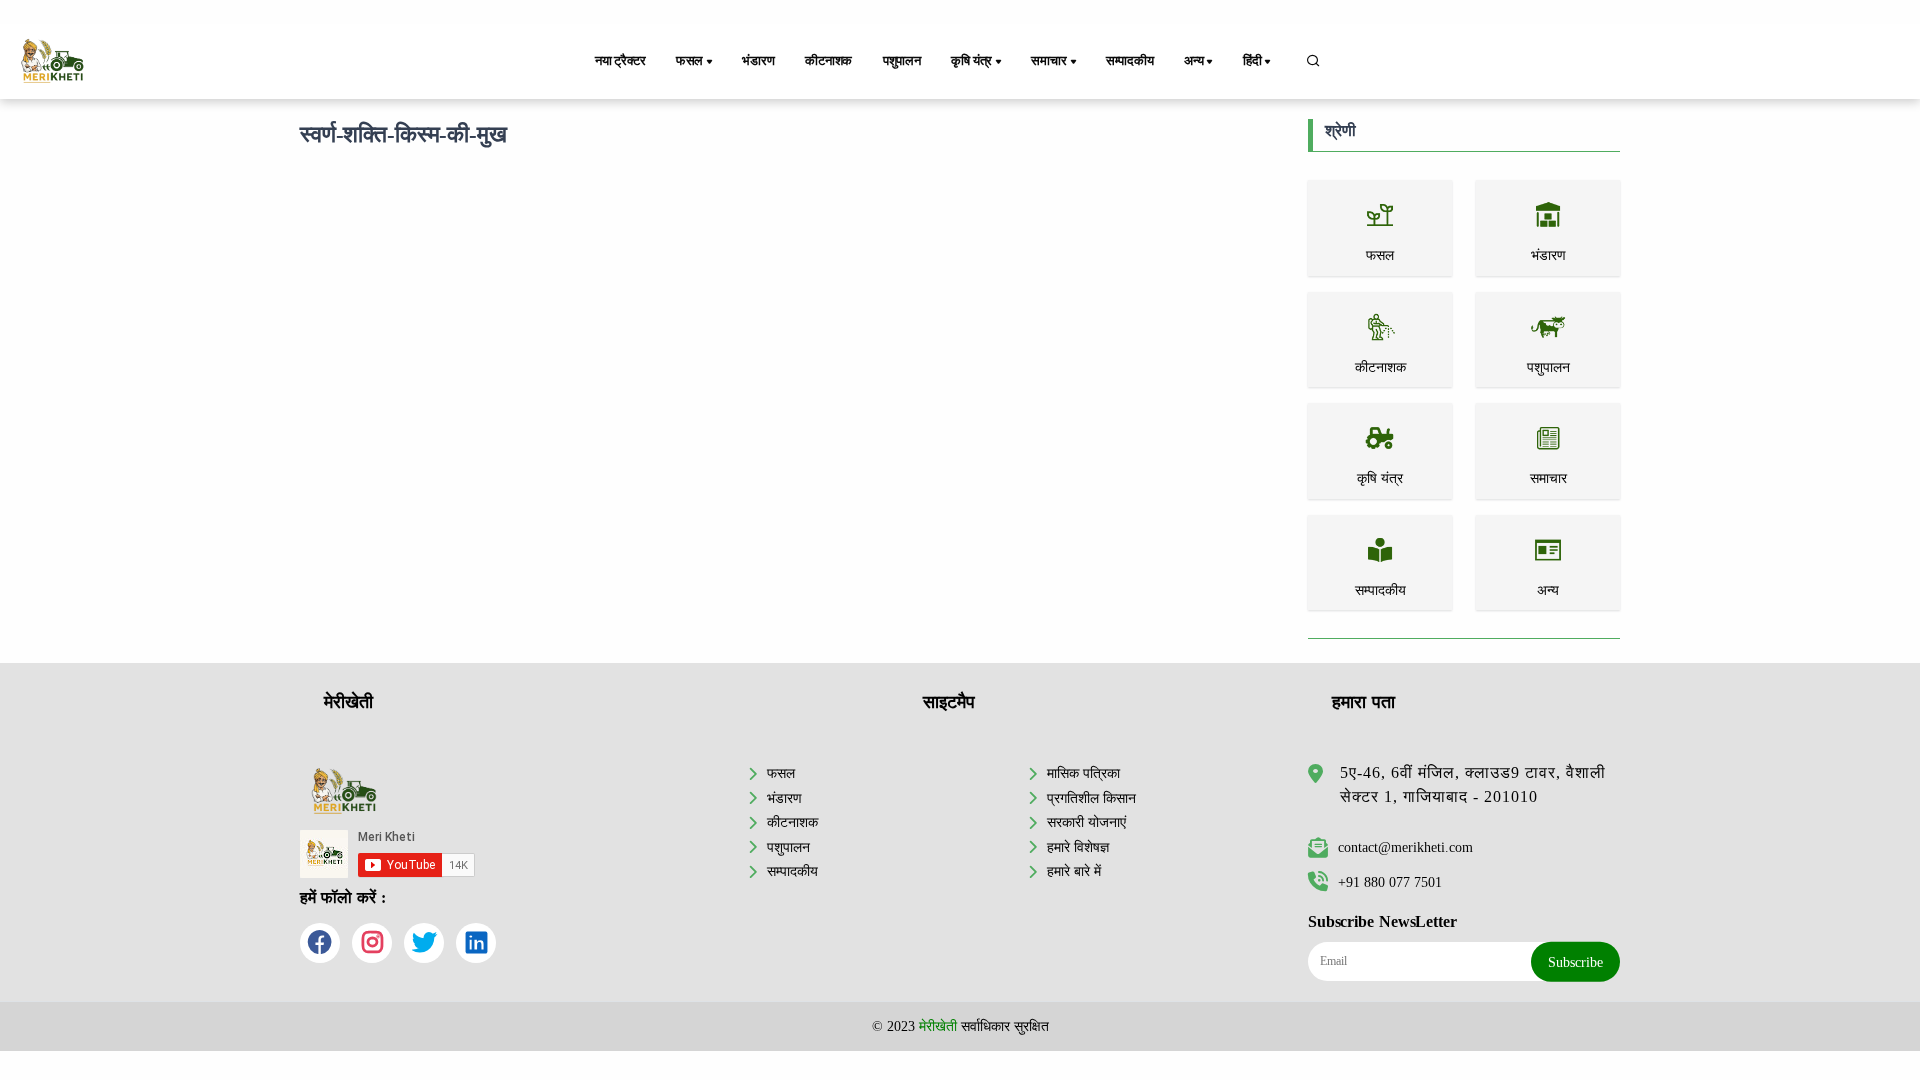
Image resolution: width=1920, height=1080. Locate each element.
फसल (781, 773)
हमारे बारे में (1074, 871)
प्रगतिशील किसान (1091, 798)
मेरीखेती (938, 1026)
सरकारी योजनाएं (1086, 822)
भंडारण (758, 61)
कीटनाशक (828, 61)
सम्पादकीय (1130, 61)
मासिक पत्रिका (1083, 773)
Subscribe (1575, 962)
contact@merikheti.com (1405, 847)
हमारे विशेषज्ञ (1078, 847)
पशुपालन (902, 61)
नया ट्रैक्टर (620, 61)
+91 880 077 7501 (1390, 882)
